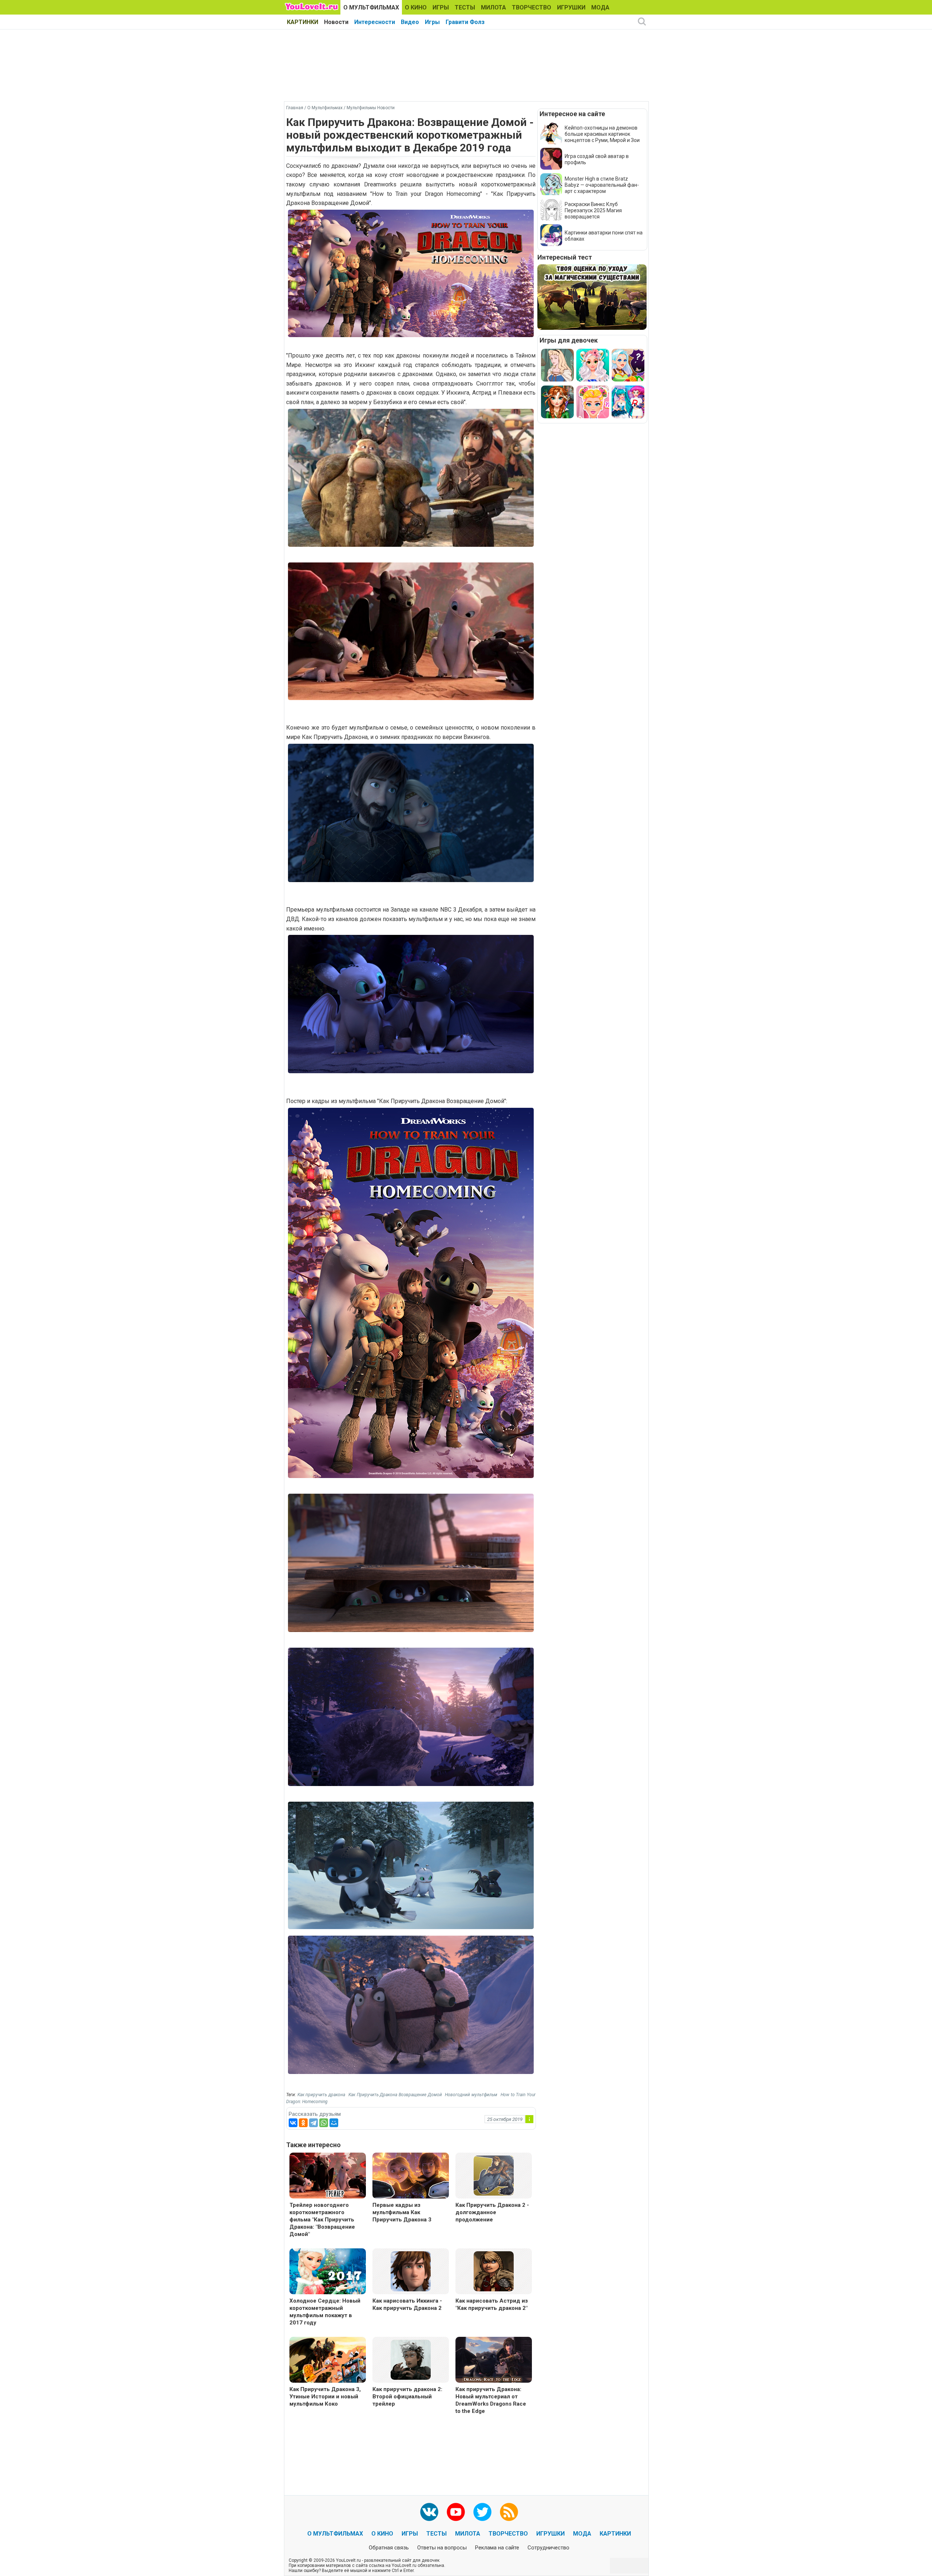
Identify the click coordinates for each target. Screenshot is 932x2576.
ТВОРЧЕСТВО (532, 7)
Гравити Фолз (465, 22)
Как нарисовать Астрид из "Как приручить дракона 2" (492, 2304)
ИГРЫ (441, 7)
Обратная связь (389, 2548)
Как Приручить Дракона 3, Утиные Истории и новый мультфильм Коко (325, 2397)
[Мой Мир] (334, 2123)
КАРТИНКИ (303, 22)
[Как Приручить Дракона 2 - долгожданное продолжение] (494, 2175)
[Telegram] (313, 2123)
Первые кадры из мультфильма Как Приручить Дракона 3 (402, 2212)
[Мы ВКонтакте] (429, 2512)
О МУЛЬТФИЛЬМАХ (371, 7)
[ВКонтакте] (293, 2123)
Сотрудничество (548, 2548)
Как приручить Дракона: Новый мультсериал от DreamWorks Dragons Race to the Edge (491, 2400)
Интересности (375, 22)
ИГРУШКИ (571, 7)
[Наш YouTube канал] (456, 2512)
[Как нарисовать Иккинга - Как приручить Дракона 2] (411, 2271)
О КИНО (416, 7)
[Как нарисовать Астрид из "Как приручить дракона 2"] (494, 2271)
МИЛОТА (493, 7)
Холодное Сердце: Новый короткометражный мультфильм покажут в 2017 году (325, 2312)
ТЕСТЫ (465, 7)
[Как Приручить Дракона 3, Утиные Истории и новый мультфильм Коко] (328, 2361)
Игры (432, 22)
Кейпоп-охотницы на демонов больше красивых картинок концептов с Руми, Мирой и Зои (602, 134)
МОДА (600, 7)
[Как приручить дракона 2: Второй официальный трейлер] (411, 2359)
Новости (336, 22)
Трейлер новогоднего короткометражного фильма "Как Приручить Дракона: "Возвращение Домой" (322, 2220)
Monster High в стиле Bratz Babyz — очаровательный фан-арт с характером (602, 185)
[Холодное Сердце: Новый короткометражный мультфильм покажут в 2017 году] (328, 2272)
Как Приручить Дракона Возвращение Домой (395, 2095)
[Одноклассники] (303, 2123)
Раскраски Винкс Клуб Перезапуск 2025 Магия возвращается (593, 210)
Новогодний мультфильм (471, 2095)
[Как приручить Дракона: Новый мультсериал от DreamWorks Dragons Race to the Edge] (494, 2361)
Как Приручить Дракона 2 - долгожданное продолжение (492, 2212)
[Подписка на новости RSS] (509, 2512)
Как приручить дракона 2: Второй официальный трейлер (407, 2397)
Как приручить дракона (321, 2095)
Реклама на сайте (497, 2548)
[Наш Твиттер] (482, 2512)
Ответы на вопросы (442, 2548)
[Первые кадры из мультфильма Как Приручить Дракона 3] (411, 2176)
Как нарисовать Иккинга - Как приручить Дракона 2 (407, 2304)
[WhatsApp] (324, 2123)
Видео (410, 22)
